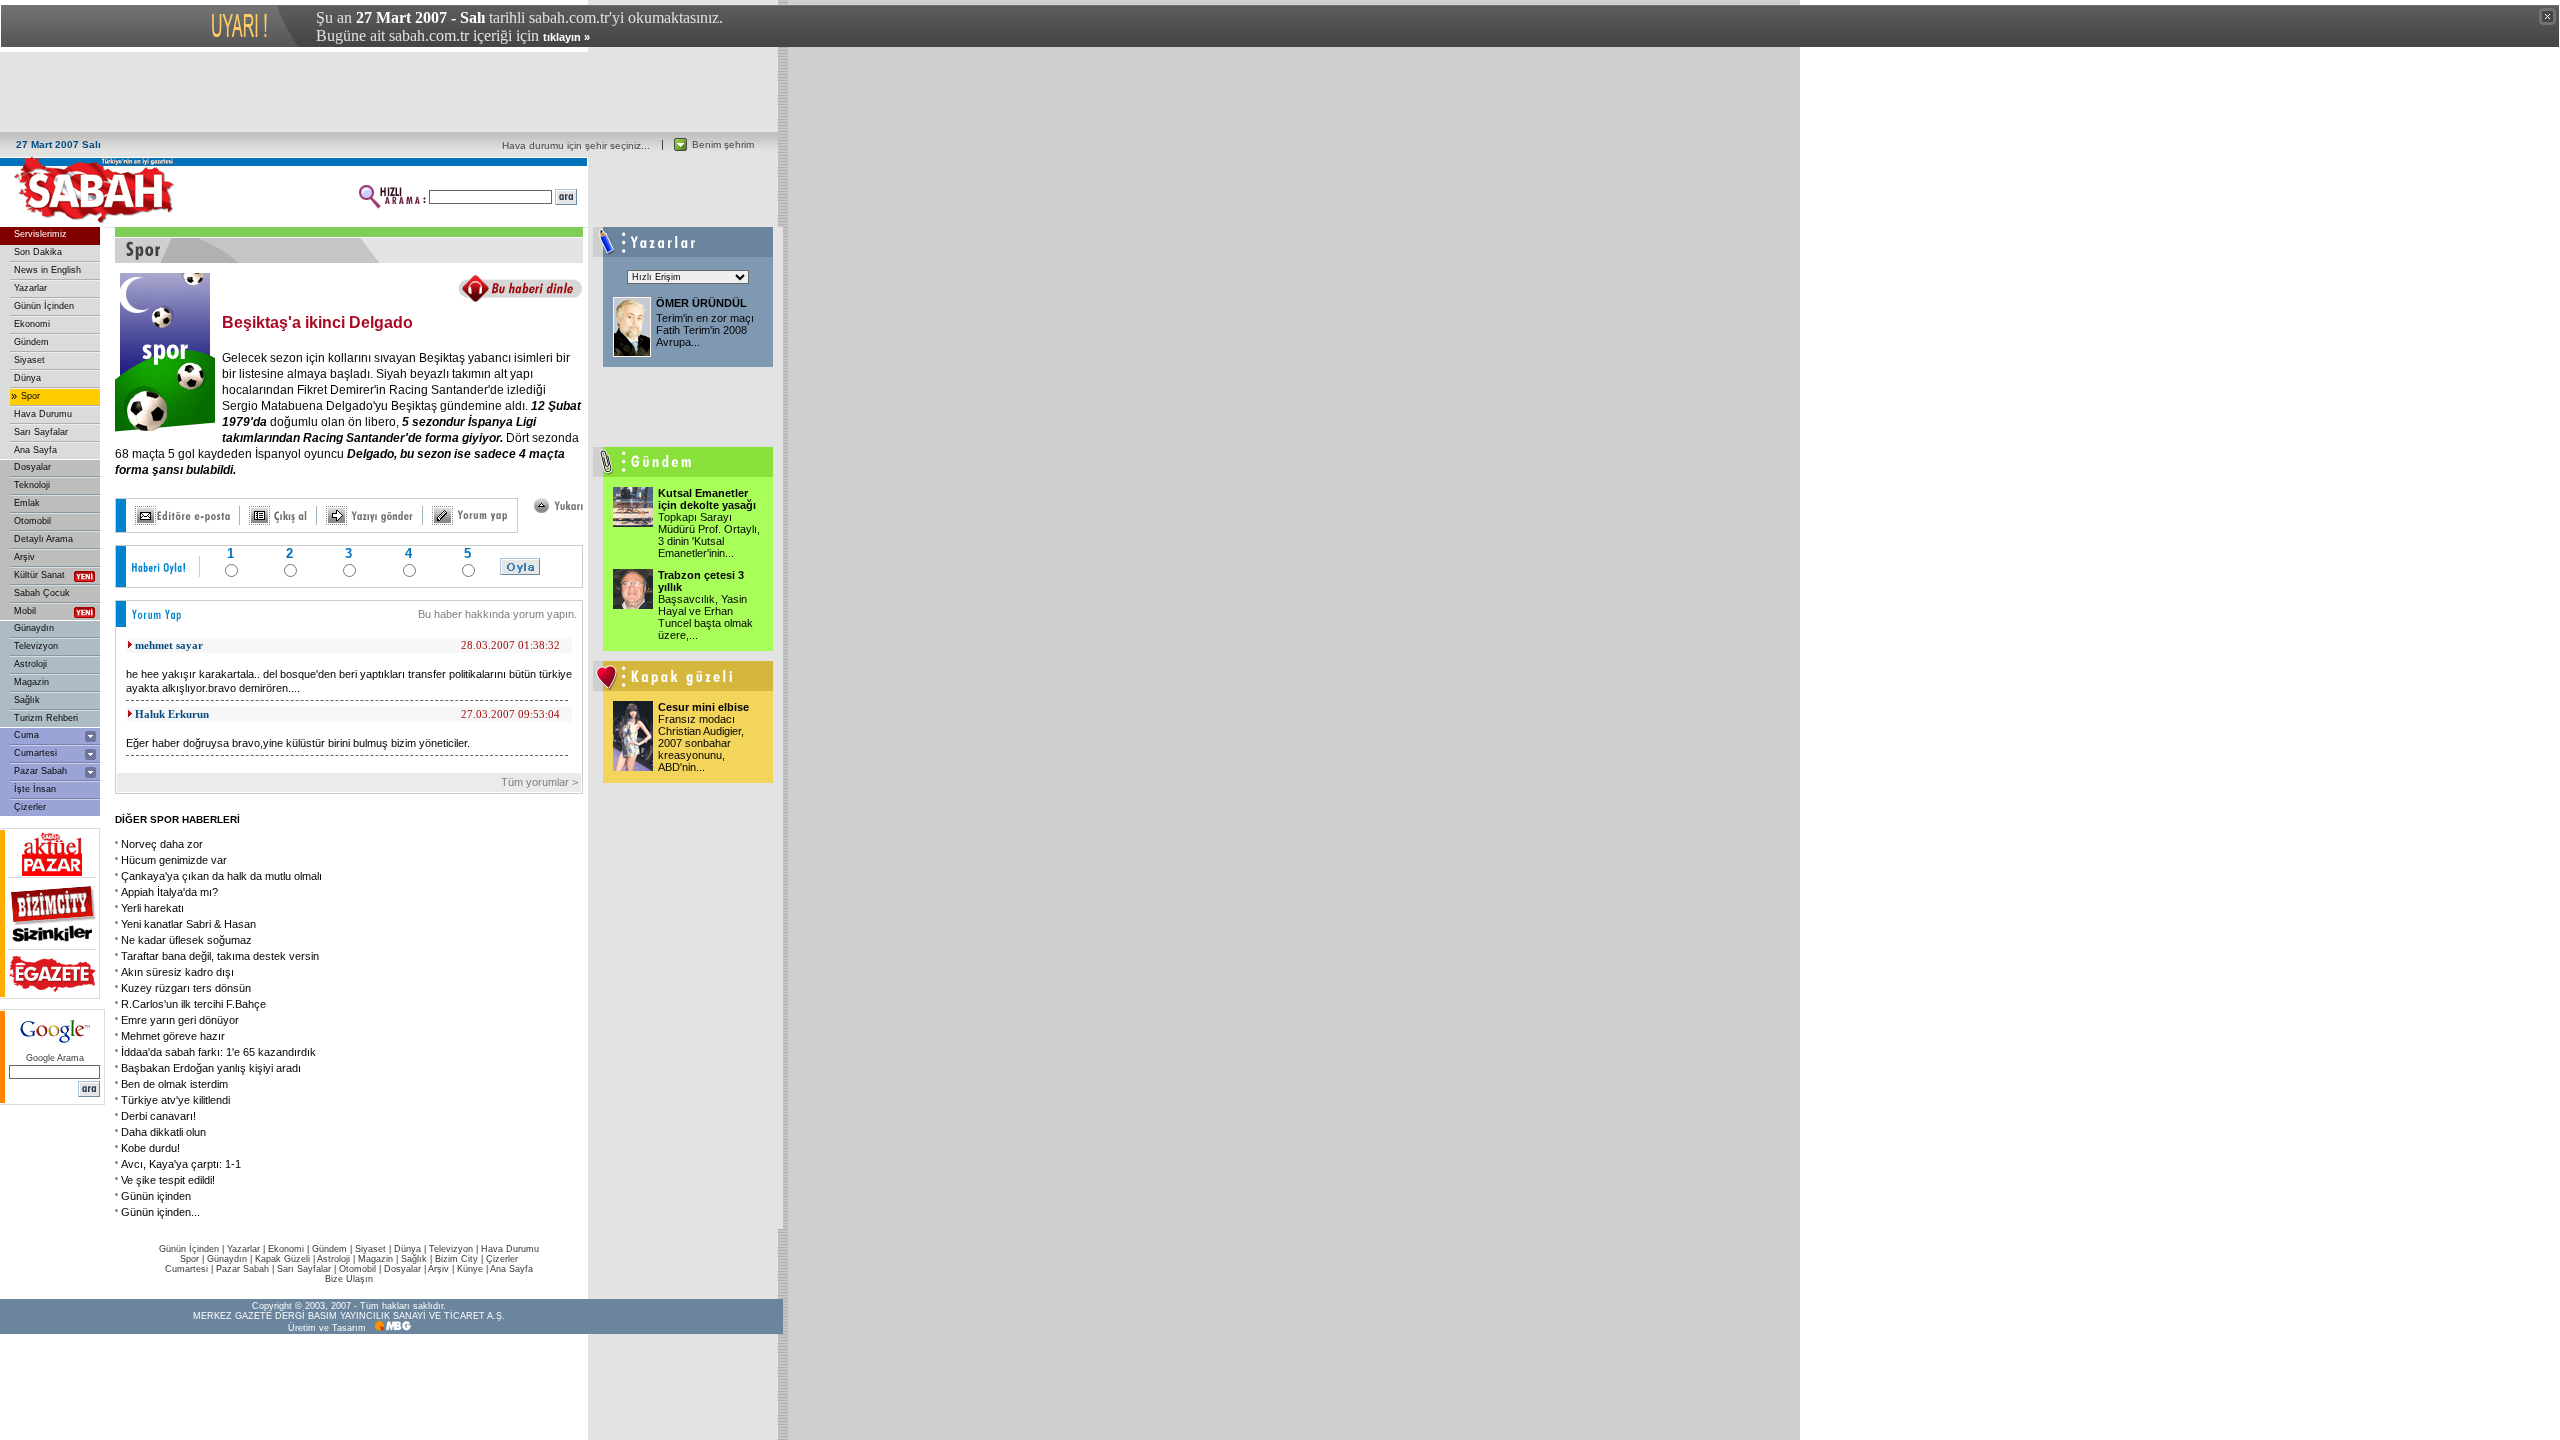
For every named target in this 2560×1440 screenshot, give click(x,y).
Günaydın (34, 628)
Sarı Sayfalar (41, 432)
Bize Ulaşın (349, 1279)
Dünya (27, 378)
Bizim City (456, 1259)
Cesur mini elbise (703, 707)
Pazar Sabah (40, 771)
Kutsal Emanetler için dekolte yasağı (707, 499)
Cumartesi (35, 753)
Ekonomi (32, 324)
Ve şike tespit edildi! (168, 1180)
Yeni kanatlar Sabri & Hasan (188, 924)
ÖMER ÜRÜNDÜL (701, 303)
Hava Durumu (43, 414)
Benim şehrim (723, 144)
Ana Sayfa (35, 450)
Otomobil (32, 521)
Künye (470, 1269)
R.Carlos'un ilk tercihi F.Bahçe (193, 1004)
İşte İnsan (35, 789)
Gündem (31, 342)
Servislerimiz (40, 234)
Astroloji (30, 664)
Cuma (26, 735)
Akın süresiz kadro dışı (177, 972)
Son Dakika (38, 252)
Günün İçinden (44, 306)
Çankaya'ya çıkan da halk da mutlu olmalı (221, 876)
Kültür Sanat (39, 575)
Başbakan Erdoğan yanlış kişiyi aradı (211, 1068)
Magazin (31, 682)
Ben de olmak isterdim (174, 1084)
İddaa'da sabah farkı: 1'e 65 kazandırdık (218, 1052)
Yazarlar (30, 288)
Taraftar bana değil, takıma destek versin (220, 956)
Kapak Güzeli (282, 1259)
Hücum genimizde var (174, 860)
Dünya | (411, 1249)
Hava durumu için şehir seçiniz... (576, 145)
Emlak (27, 503)
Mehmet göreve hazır (173, 1036)
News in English (47, 270)
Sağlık (27, 700)
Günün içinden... (160, 1212)
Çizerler (30, 807)
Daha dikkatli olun (163, 1132)
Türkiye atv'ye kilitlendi (175, 1100)
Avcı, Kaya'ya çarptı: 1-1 (181, 1164)
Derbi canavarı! (158, 1116)
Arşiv (24, 557)
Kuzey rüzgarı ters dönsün (186, 988)
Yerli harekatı (152, 908)
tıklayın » (566, 37)
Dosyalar (32, 467)
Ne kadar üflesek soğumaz (186, 940)
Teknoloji (32, 485)
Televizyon (36, 646)
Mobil (25, 611)
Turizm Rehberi (46, 718)
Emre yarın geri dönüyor (180, 1020)
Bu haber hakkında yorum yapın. (497, 614)
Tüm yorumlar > (541, 782)
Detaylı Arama (43, 539)
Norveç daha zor (162, 844)
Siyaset (29, 360)
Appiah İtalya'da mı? (169, 892)
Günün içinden (156, 1196)
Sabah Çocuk (42, 593)
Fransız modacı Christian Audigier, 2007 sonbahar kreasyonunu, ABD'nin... (701, 743)
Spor (30, 396)
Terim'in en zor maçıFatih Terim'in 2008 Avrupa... (705, 330)
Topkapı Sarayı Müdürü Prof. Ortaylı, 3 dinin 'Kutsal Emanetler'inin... (709, 535)
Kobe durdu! (150, 1148)
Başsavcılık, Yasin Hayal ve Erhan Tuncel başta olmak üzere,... (705, 617)
